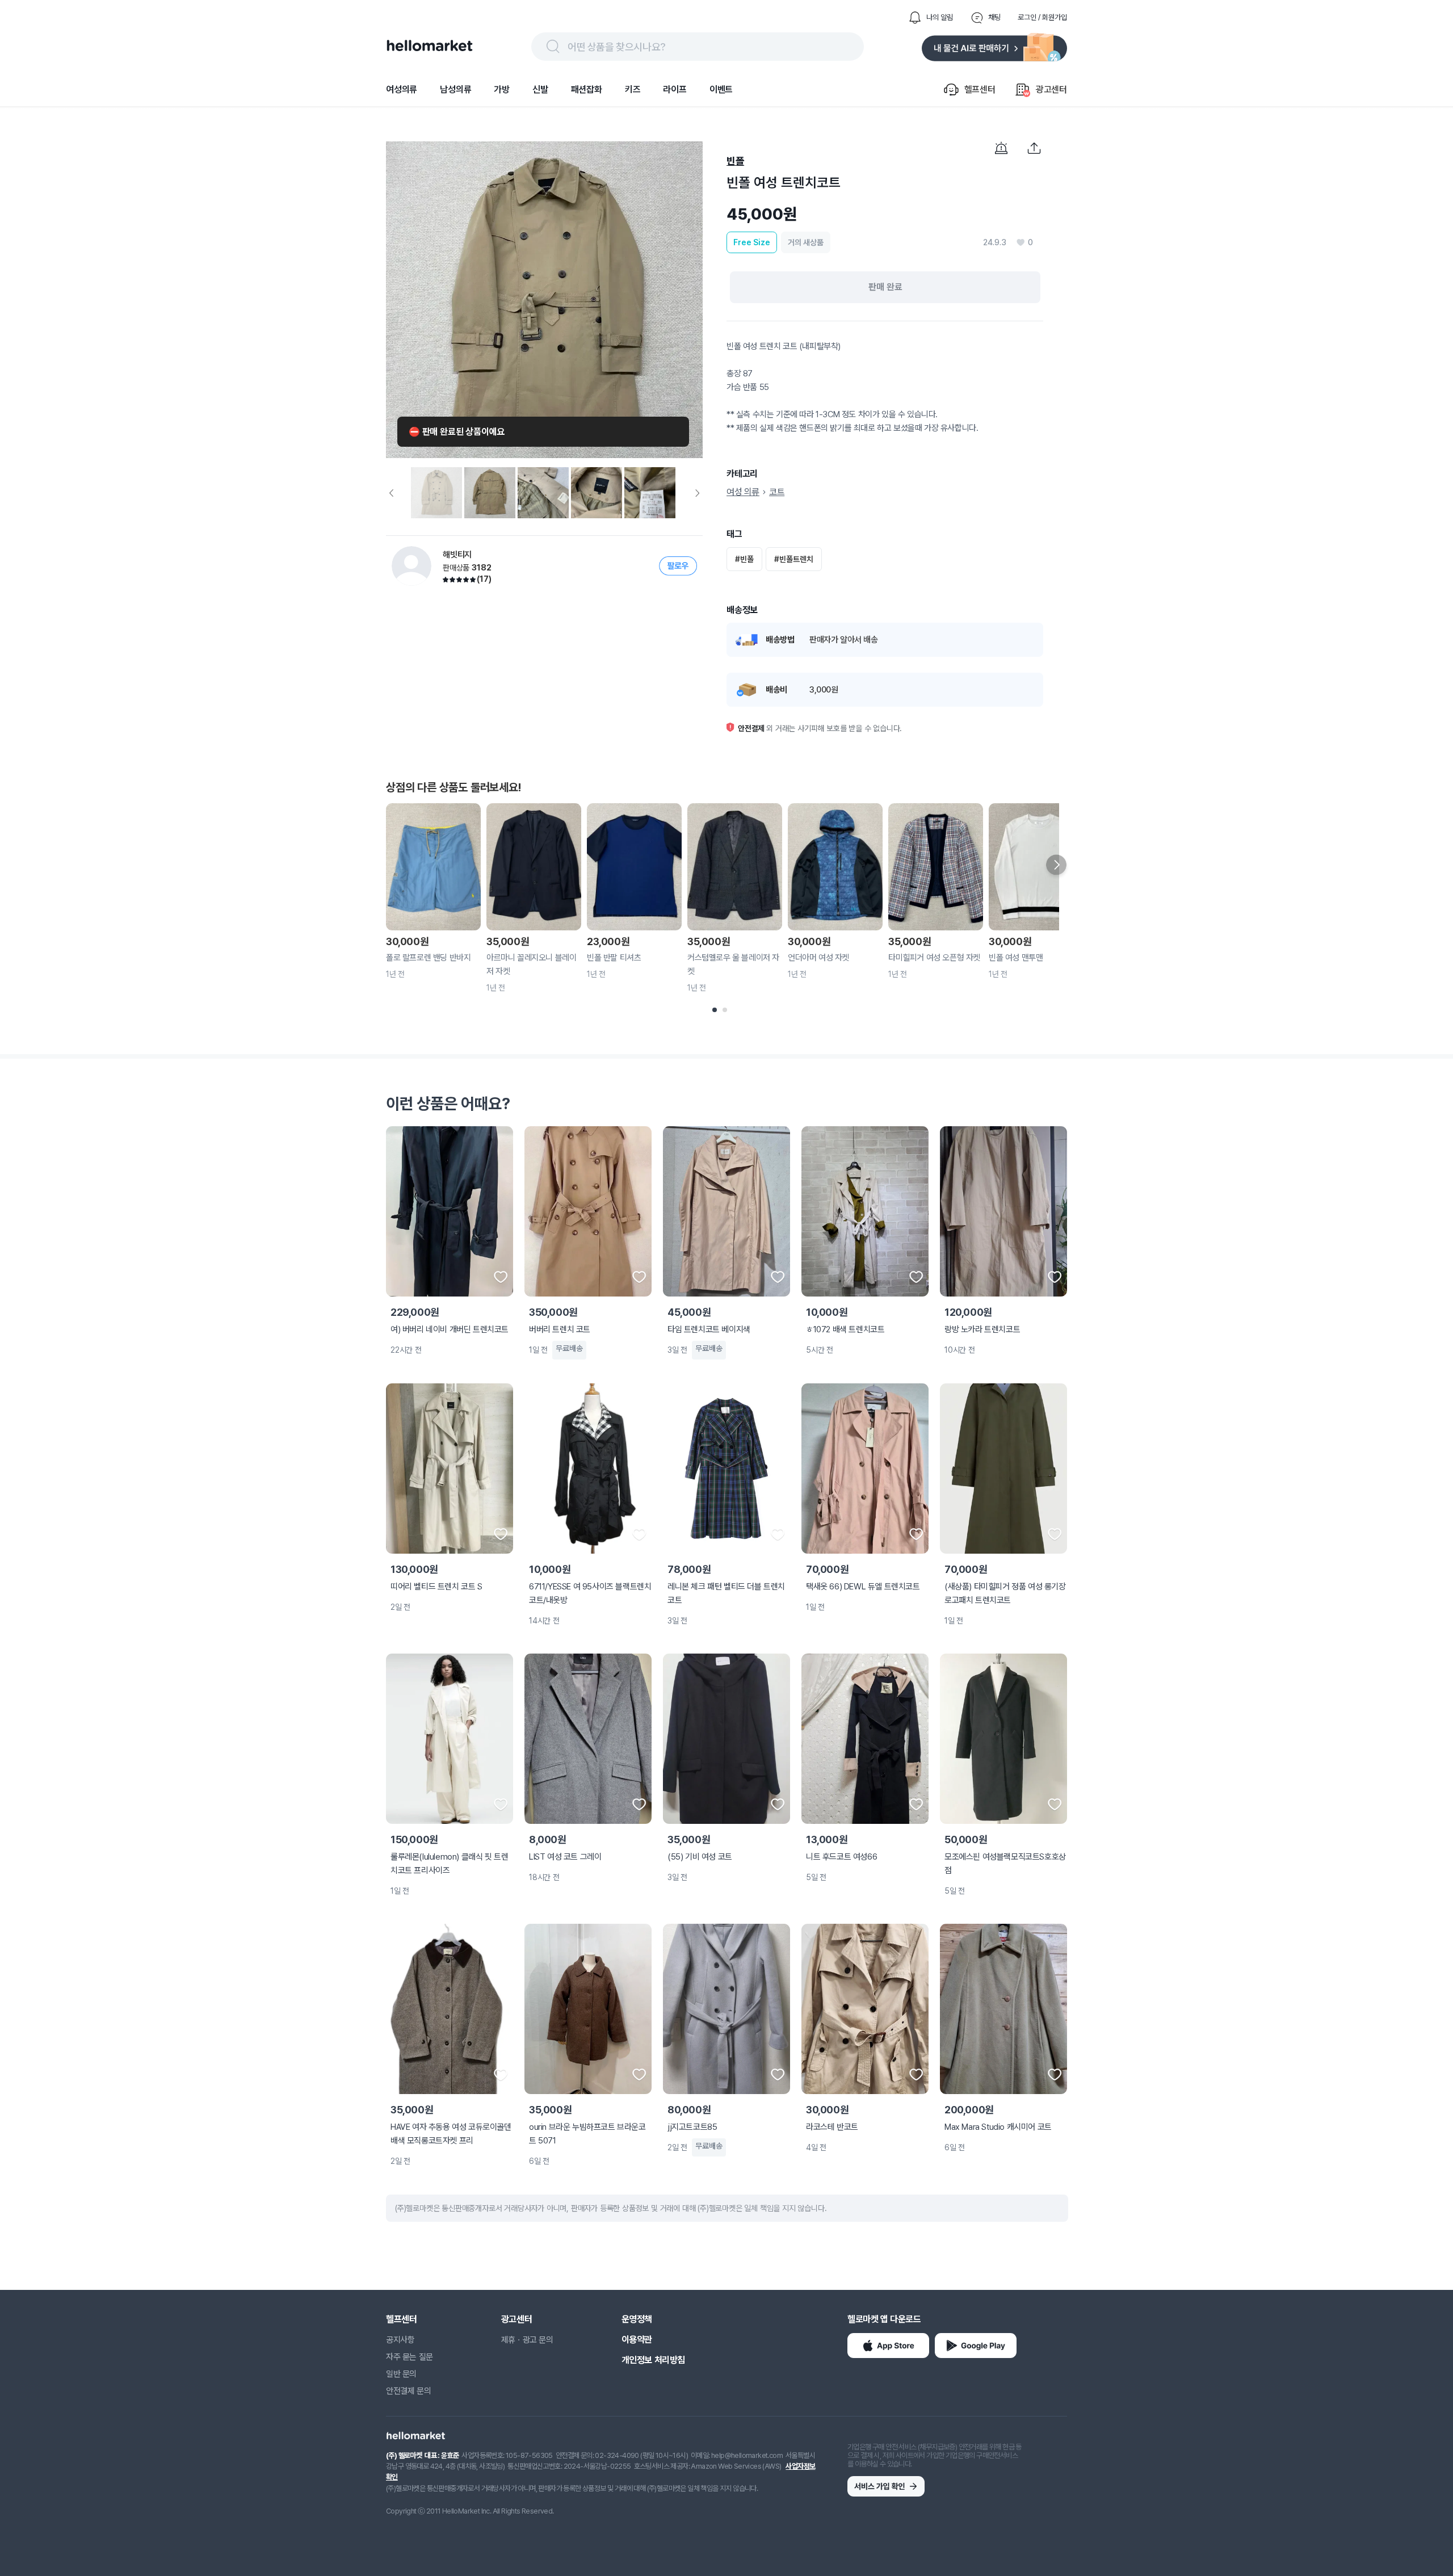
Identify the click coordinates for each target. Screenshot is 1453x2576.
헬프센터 (401, 2319)
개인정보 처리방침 (653, 2360)
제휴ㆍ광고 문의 (527, 2340)
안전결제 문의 (408, 2391)
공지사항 (400, 2340)
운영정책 (637, 2319)
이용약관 (637, 2340)
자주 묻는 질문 (410, 2357)
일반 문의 (401, 2374)
